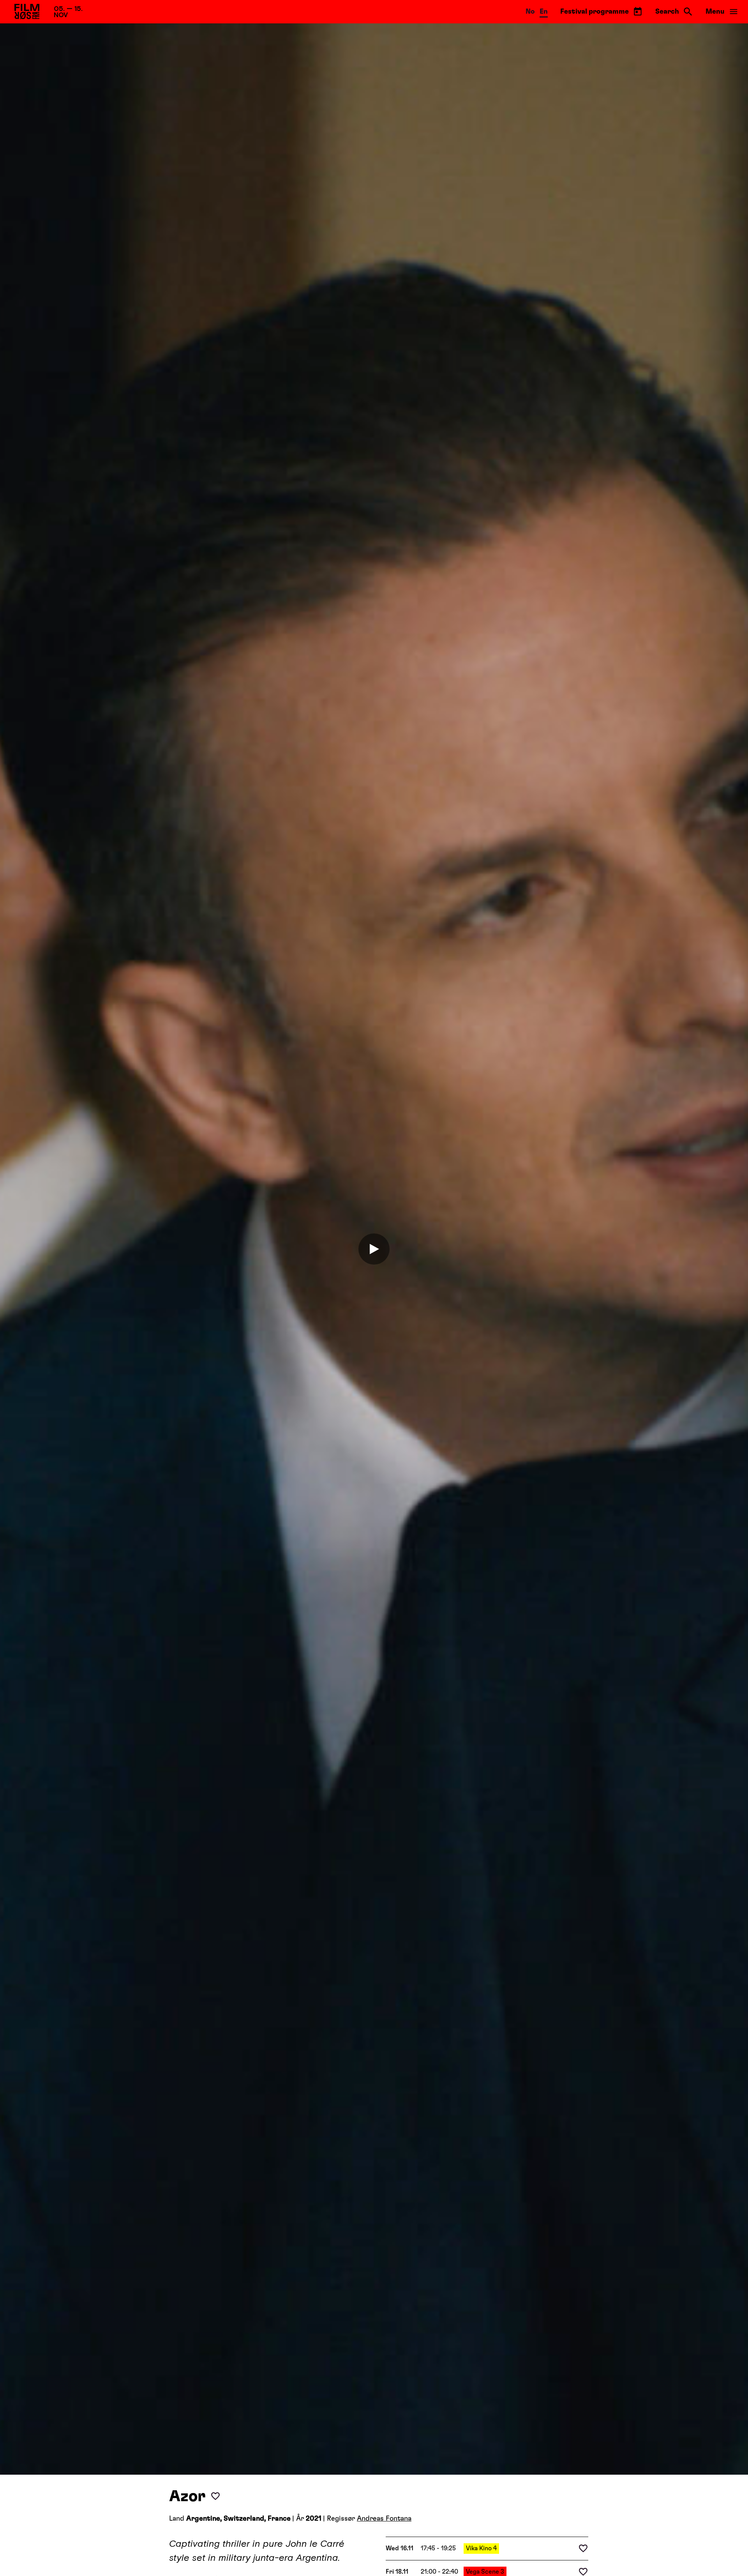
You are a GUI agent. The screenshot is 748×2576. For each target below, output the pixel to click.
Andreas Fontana (384, 2519)
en (544, 12)
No (530, 12)
